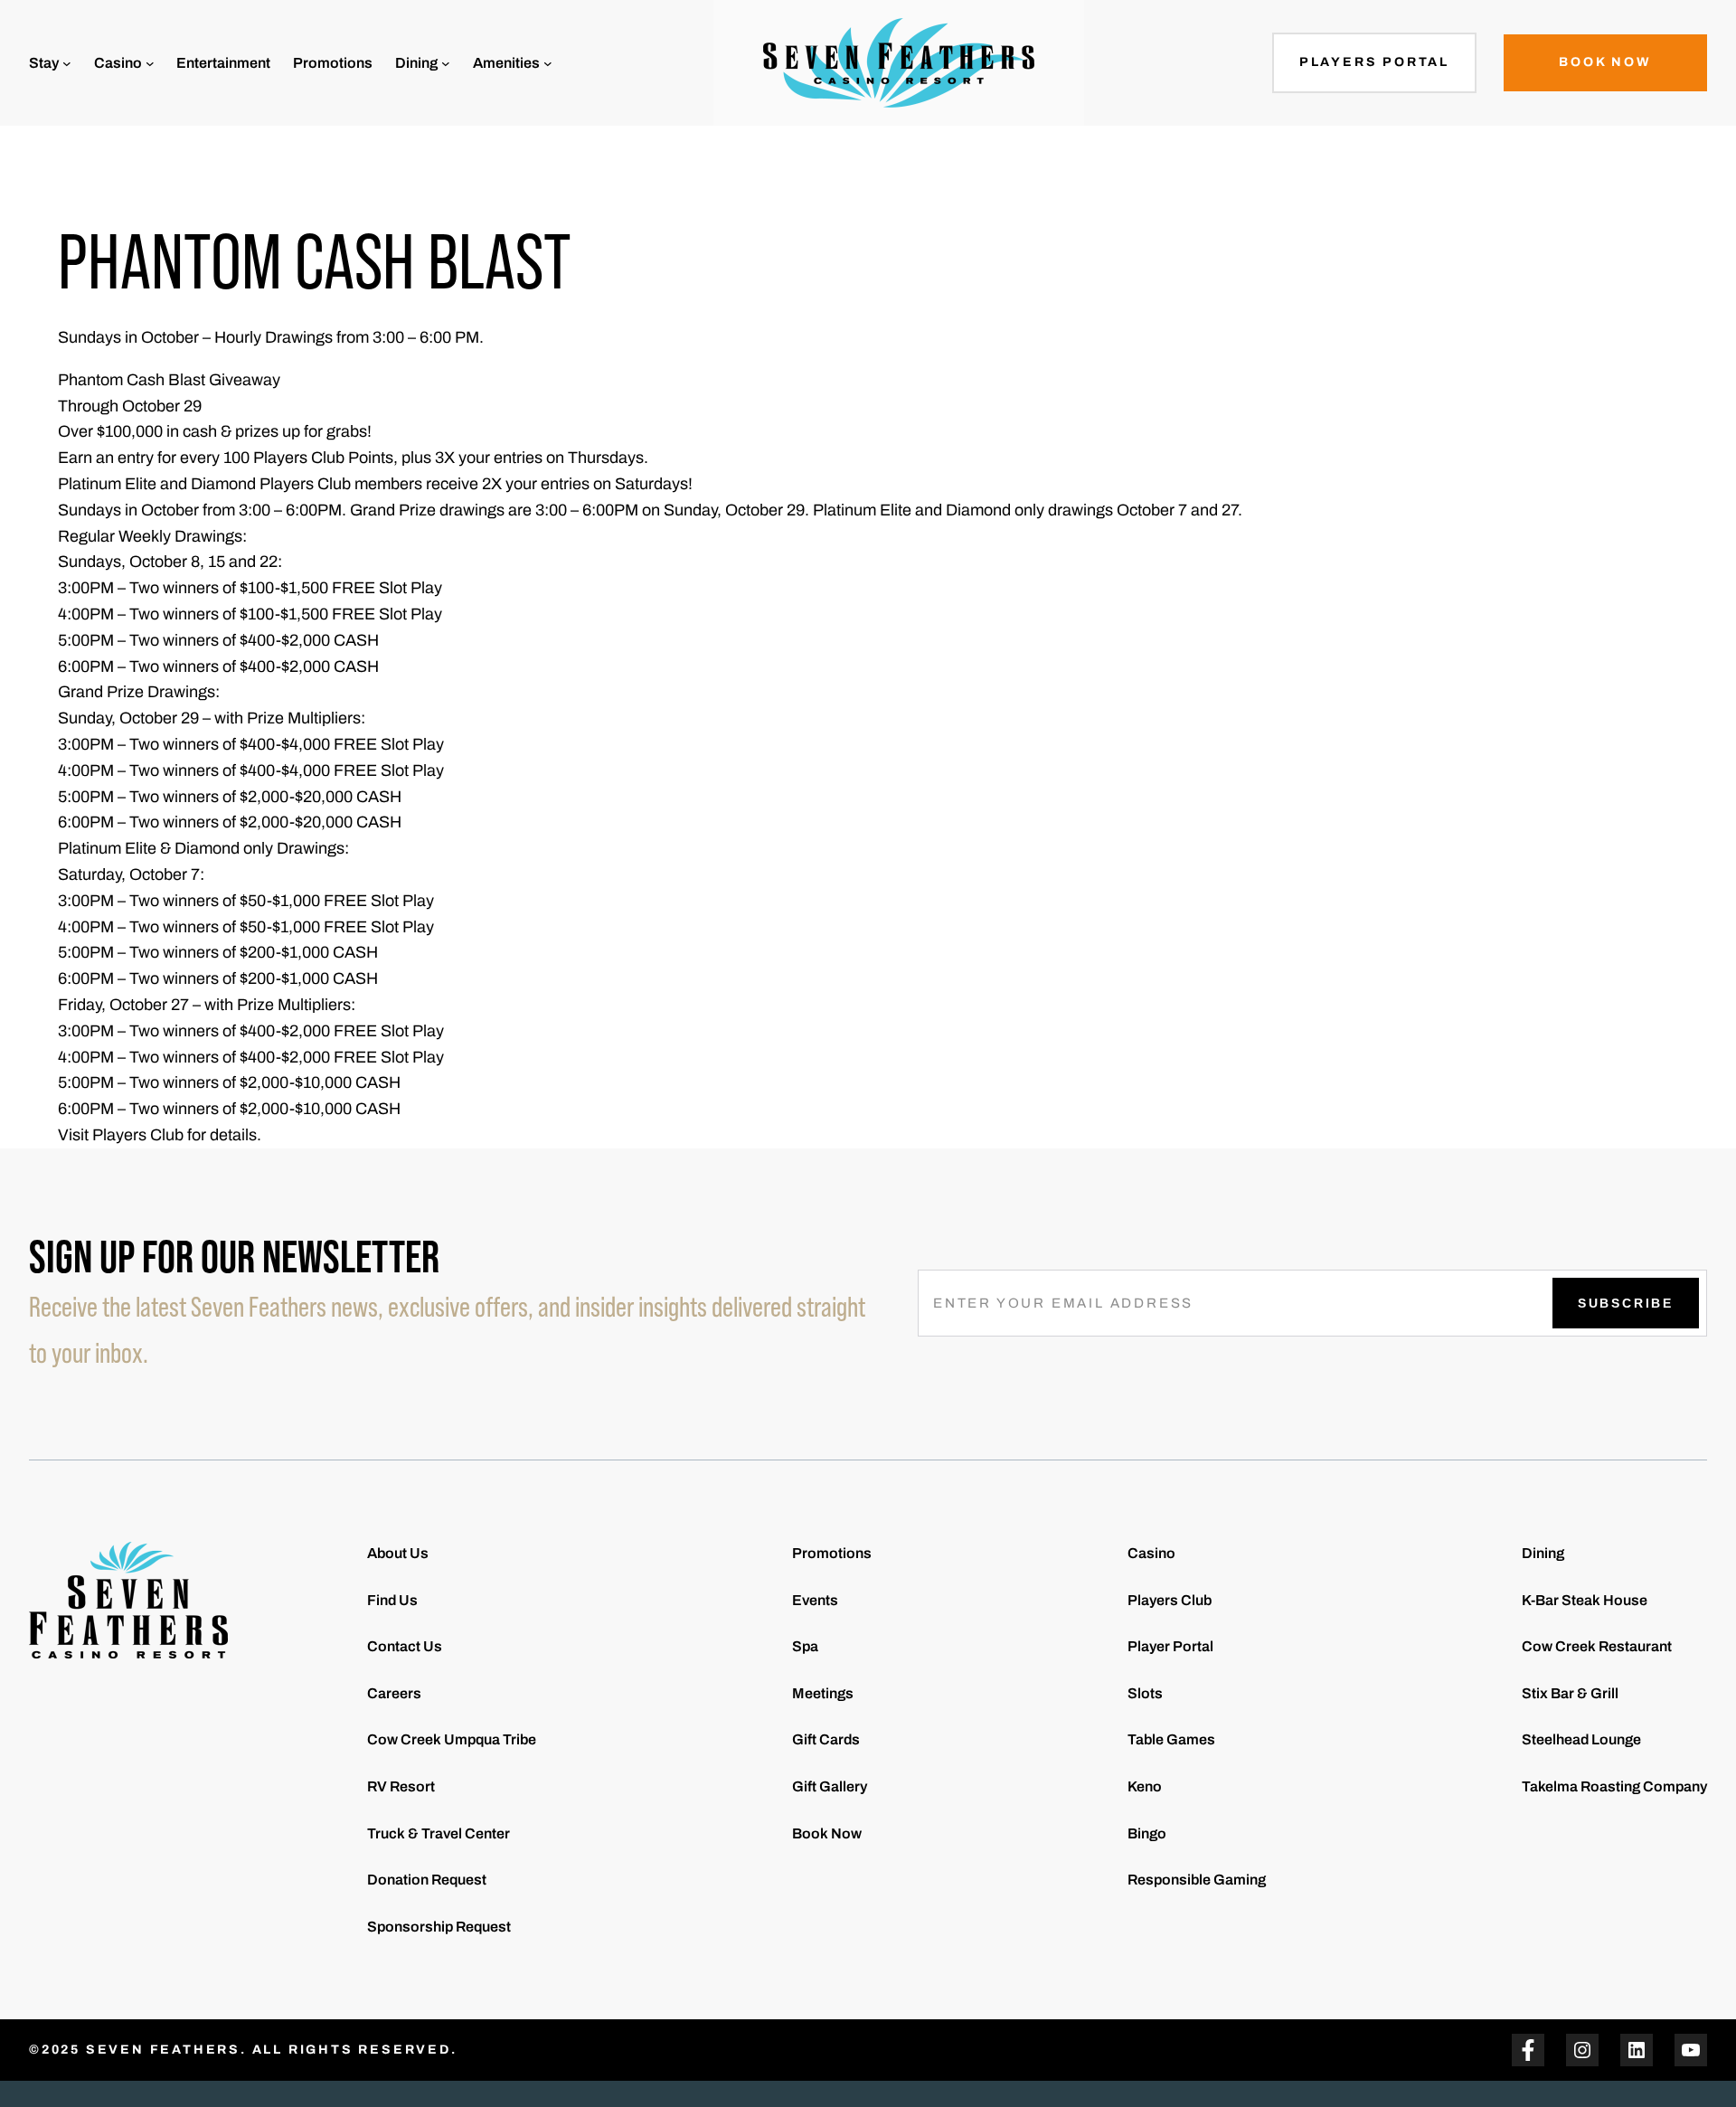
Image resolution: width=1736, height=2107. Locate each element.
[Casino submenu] (150, 63)
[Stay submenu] (67, 63)
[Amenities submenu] (548, 63)
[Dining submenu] (446, 63)
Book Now (1605, 62)
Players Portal (1374, 62)
